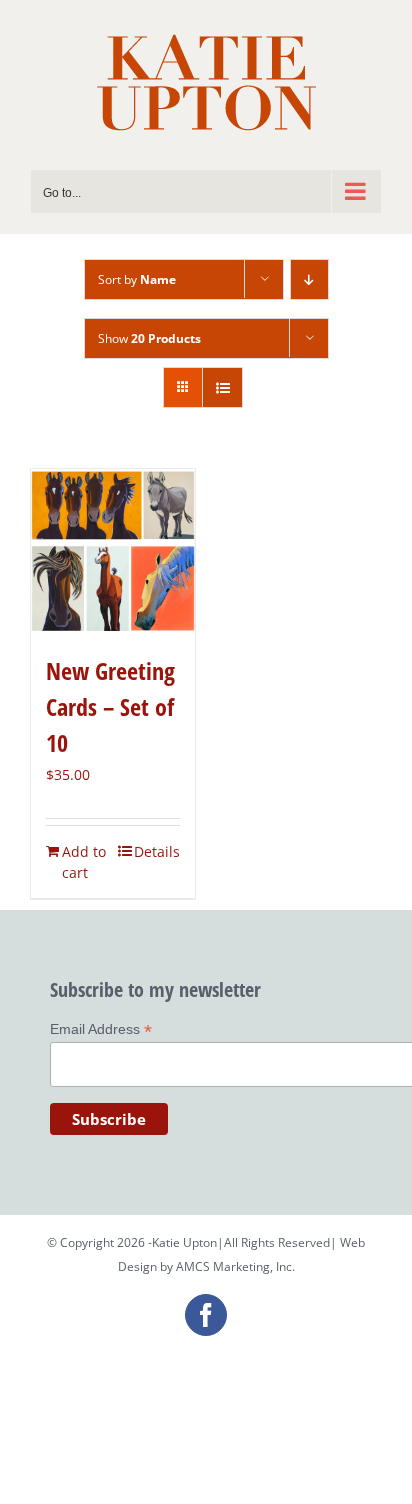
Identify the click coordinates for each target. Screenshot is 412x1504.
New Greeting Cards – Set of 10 (110, 706)
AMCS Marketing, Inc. (235, 1266)
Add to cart (84, 862)
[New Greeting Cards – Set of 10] (113, 551)
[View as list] (222, 387)
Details (157, 851)
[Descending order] (309, 279)
